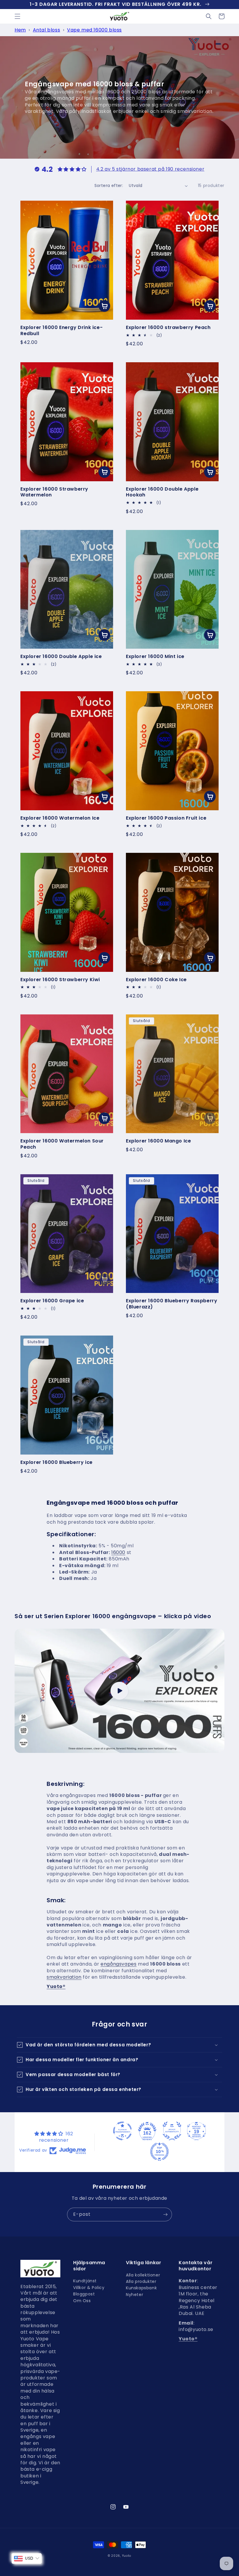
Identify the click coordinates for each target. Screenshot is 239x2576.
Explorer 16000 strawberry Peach (168, 328)
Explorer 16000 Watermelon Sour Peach (62, 1144)
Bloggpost (84, 2294)
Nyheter (135, 2295)
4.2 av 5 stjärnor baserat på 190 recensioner (150, 169)
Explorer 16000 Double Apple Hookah (162, 492)
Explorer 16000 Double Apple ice (61, 657)
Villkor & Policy (89, 2288)
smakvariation (64, 1977)
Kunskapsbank (141, 2288)
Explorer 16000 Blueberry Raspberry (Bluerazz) (172, 1304)
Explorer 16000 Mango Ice (158, 1141)
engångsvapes (118, 1964)
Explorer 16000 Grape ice (52, 1301)
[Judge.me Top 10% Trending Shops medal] (159, 2152)
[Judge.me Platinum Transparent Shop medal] (122, 2131)
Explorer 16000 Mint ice (155, 657)
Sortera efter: (109, 185)
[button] (17, 16)
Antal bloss (47, 30)
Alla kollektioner (143, 2276)
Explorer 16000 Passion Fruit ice (166, 818)
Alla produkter (141, 2281)
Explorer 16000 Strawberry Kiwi (60, 980)
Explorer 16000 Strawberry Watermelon (54, 492)
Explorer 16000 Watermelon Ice (60, 818)
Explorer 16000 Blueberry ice (57, 1463)
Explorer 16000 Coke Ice (156, 980)
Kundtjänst (85, 2282)
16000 (118, 1552)
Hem (20, 30)
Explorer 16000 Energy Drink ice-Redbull (61, 331)
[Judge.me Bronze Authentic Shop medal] (172, 2131)
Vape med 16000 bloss (94, 30)
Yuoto (127, 2556)
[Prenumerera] (165, 2214)
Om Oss (82, 2301)
